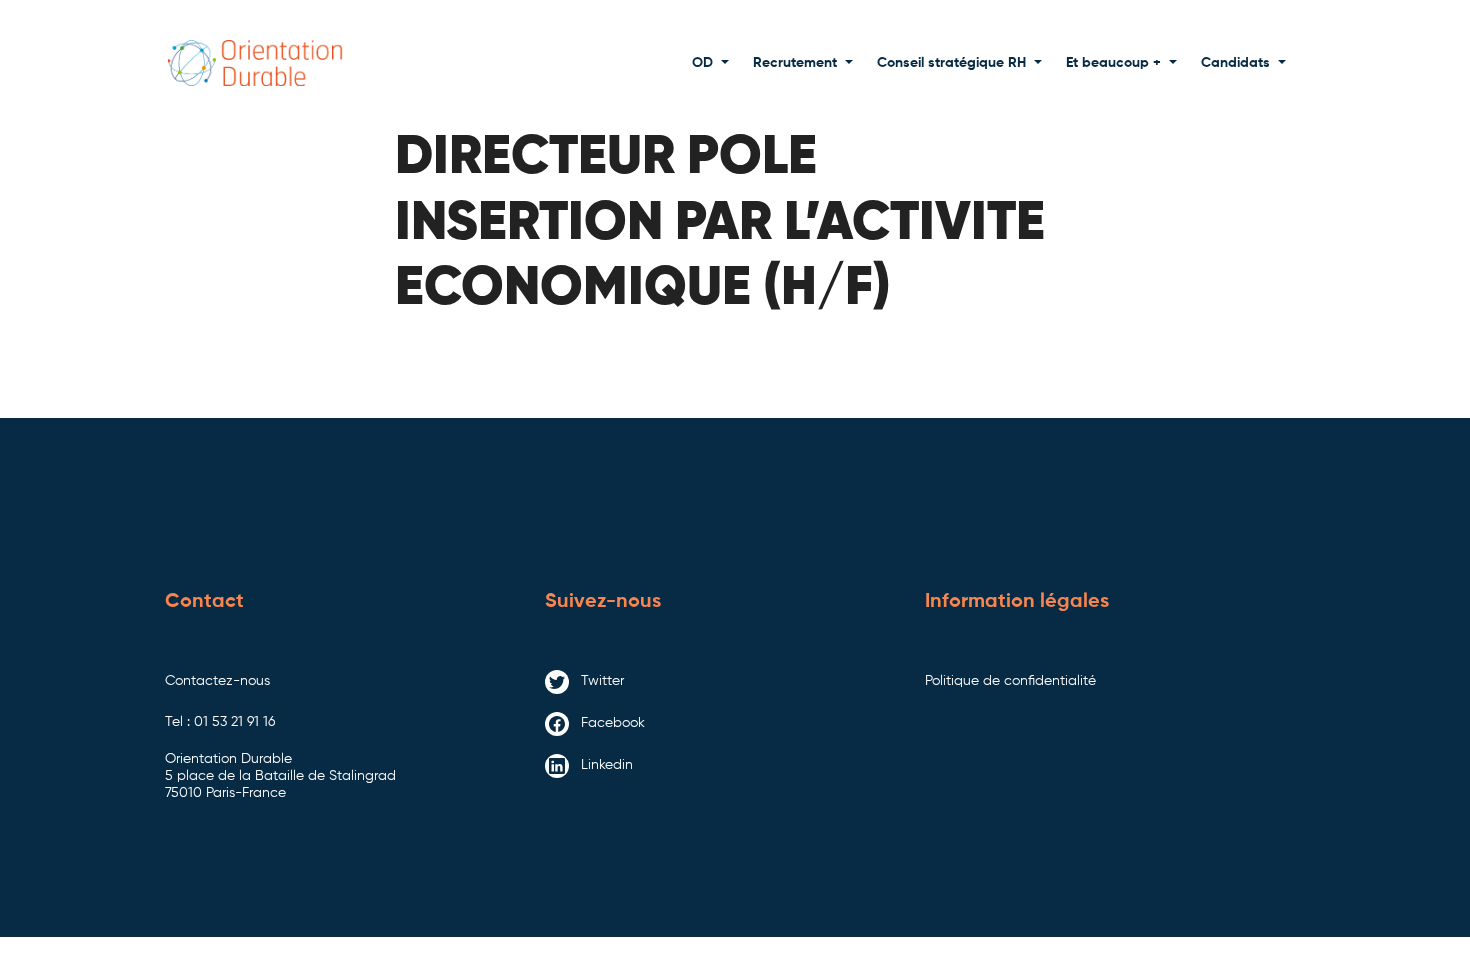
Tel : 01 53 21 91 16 (220, 722)
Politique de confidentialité (1010, 681)
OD (702, 63)
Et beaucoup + (1113, 63)
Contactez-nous (217, 681)
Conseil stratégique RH (951, 63)
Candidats (1235, 63)
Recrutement (795, 63)
